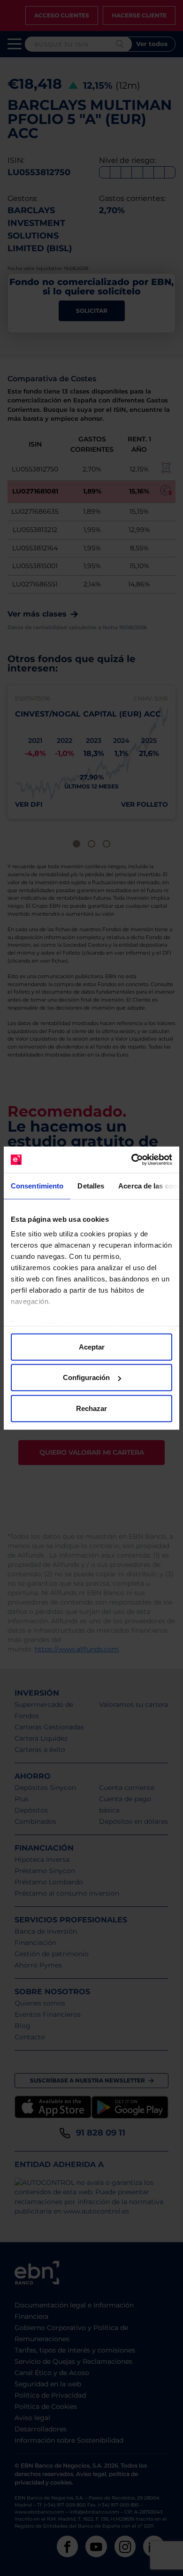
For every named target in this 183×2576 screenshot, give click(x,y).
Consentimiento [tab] (37, 1185)
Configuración (86, 1377)
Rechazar (91, 1408)
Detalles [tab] (91, 1185)
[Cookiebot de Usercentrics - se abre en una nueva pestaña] (132, 1160)
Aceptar (92, 1346)
